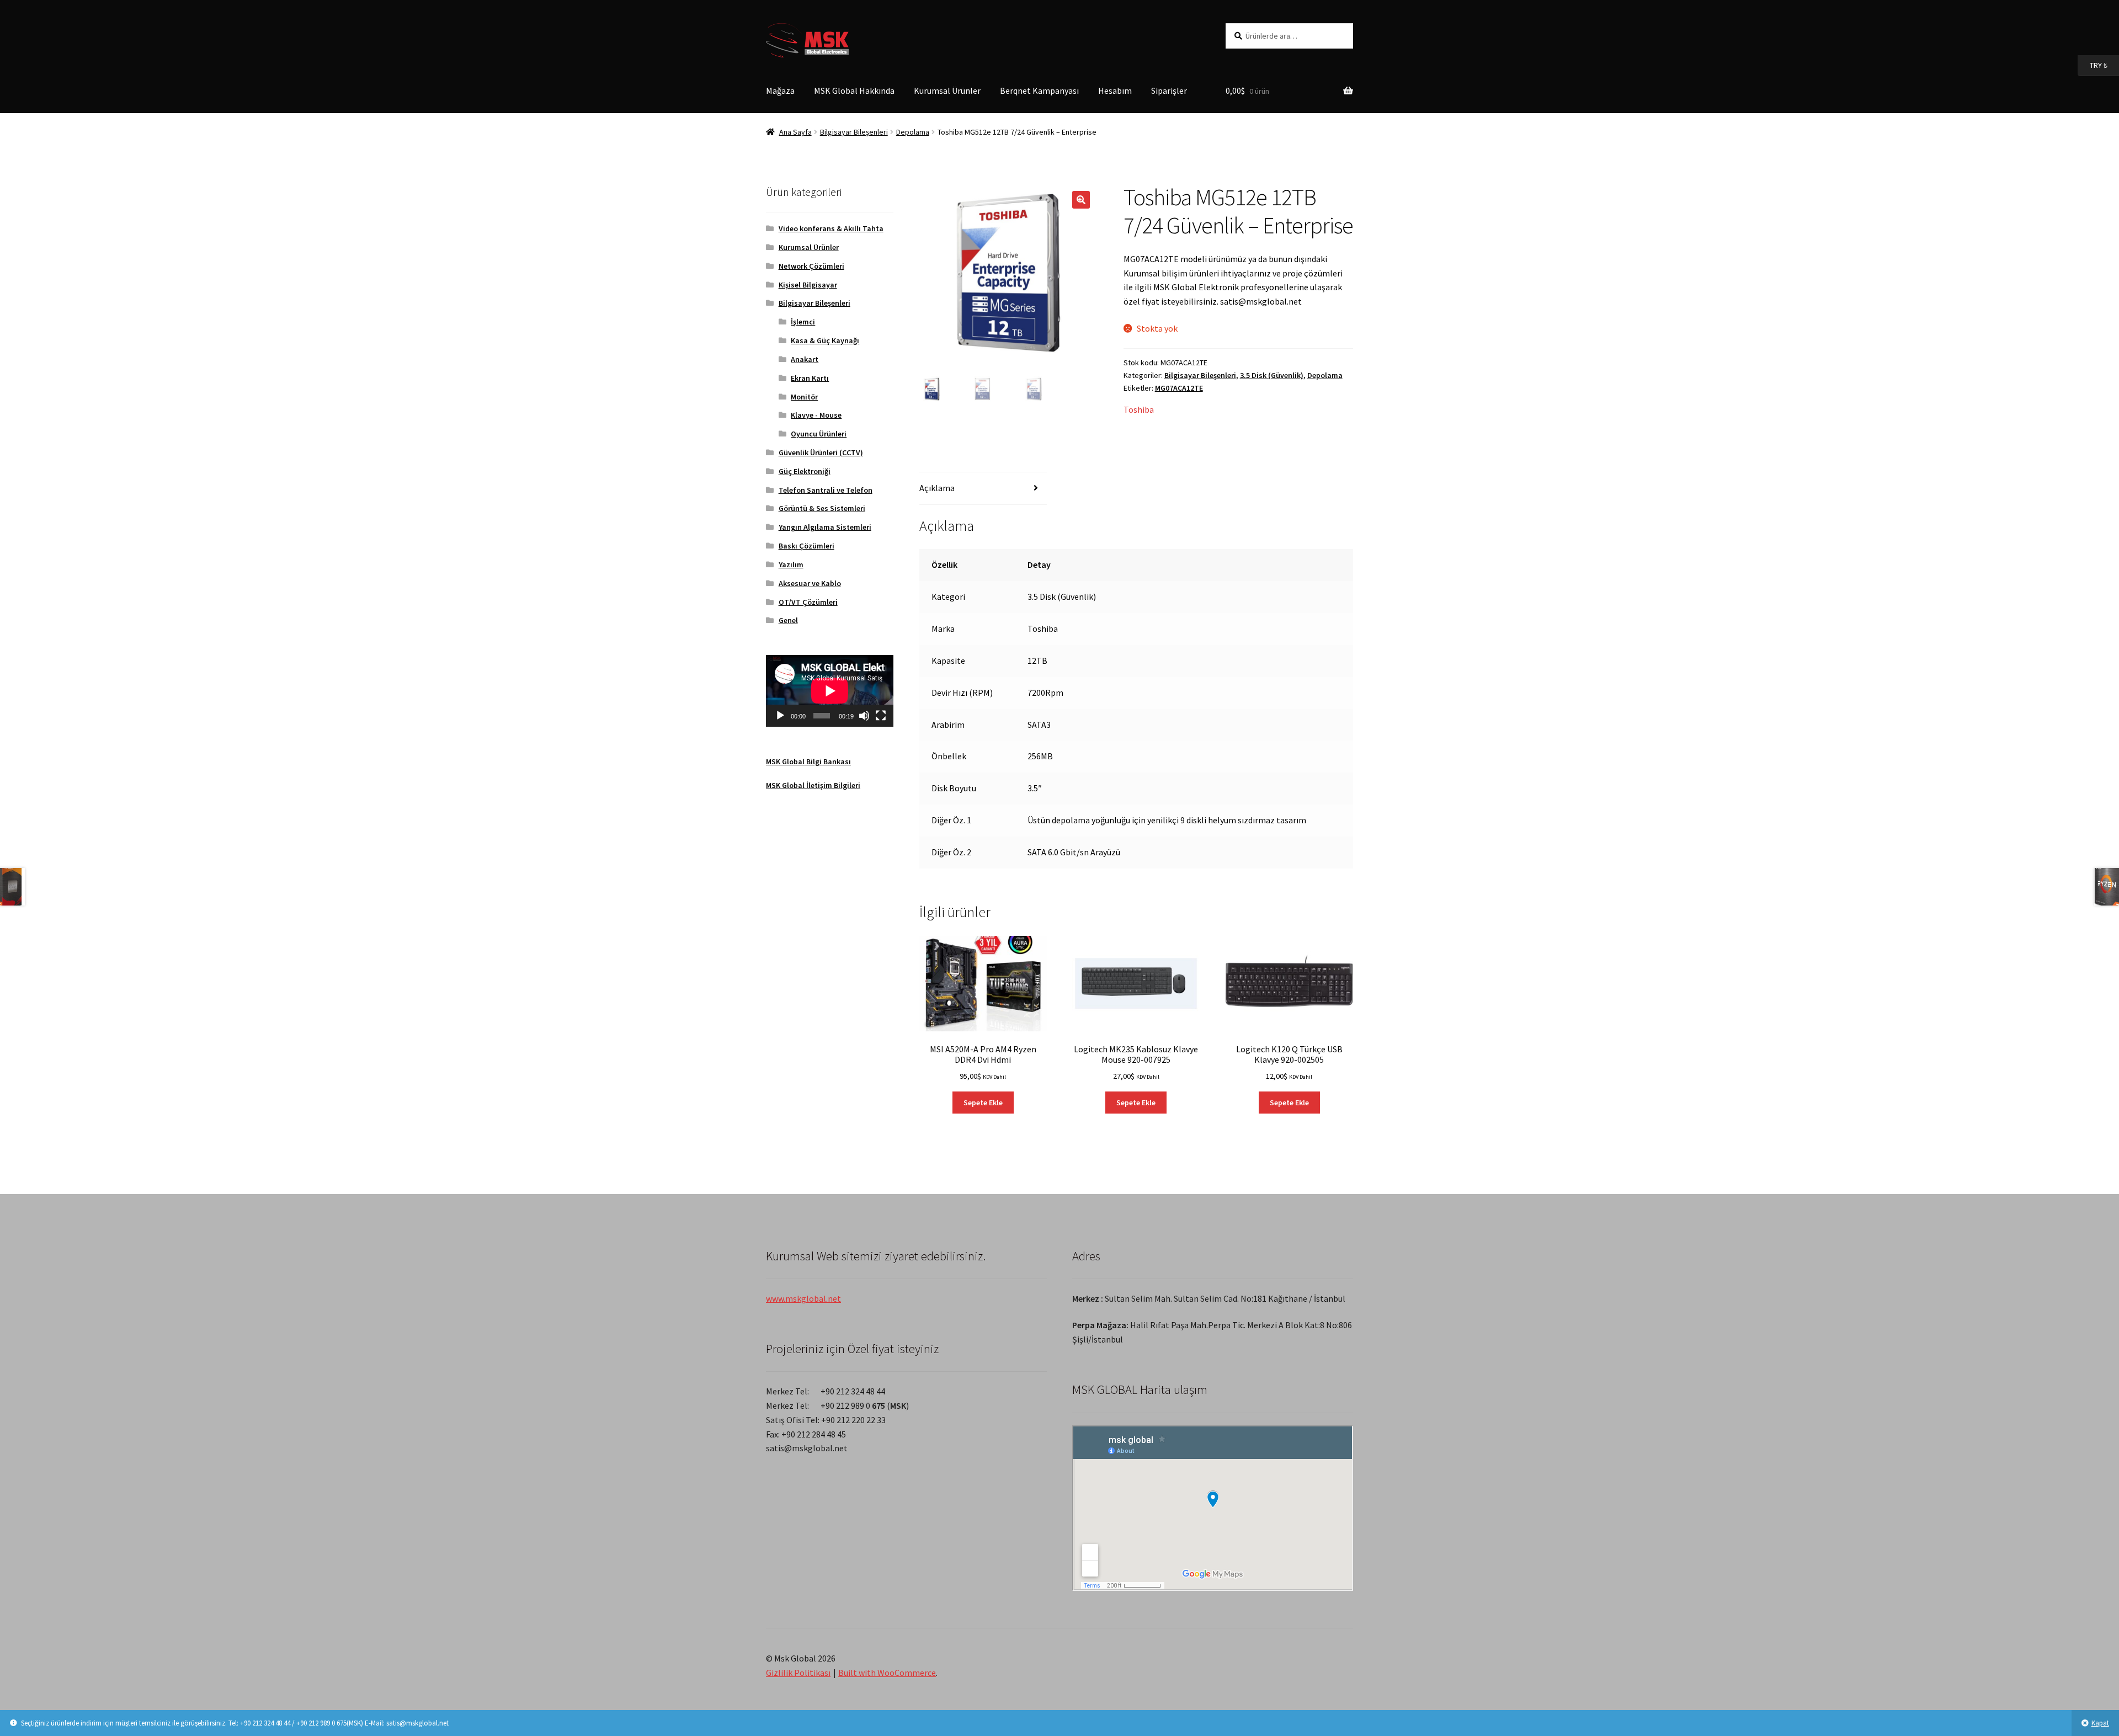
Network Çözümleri (811, 266)
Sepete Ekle (983, 1103)
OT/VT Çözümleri (808, 602)
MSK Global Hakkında (854, 90)
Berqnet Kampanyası (1039, 90)
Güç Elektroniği (805, 471)
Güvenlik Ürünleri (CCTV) (821, 452)
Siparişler (1169, 90)
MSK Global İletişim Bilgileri (813, 785)
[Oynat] (780, 716)
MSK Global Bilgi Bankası (808, 762)
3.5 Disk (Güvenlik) (1272, 375)
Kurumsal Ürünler (947, 90)
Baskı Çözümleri (806, 546)
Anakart (805, 359)
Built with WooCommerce (887, 1673)
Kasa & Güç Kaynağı (825, 340)
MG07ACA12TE (1179, 388)
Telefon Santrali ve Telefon (826, 490)
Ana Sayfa (795, 132)
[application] (830, 691)
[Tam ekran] (881, 716)
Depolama (913, 132)
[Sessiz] (864, 716)
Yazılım (791, 565)
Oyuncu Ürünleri (819, 434)
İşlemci (803, 322)
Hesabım (1115, 90)
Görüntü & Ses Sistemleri (822, 508)
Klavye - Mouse (816, 415)
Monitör (804, 397)
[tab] (983, 489)
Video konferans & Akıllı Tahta (831, 228)
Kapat (2100, 1723)
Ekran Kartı (810, 378)
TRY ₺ (2093, 65)
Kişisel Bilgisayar (808, 285)
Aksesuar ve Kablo (810, 583)
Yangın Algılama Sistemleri (825, 527)
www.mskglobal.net (803, 1298)
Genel (788, 620)
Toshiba (1139, 409)
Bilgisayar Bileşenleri (854, 132)
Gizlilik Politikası (798, 1673)
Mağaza (780, 90)
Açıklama (937, 488)
